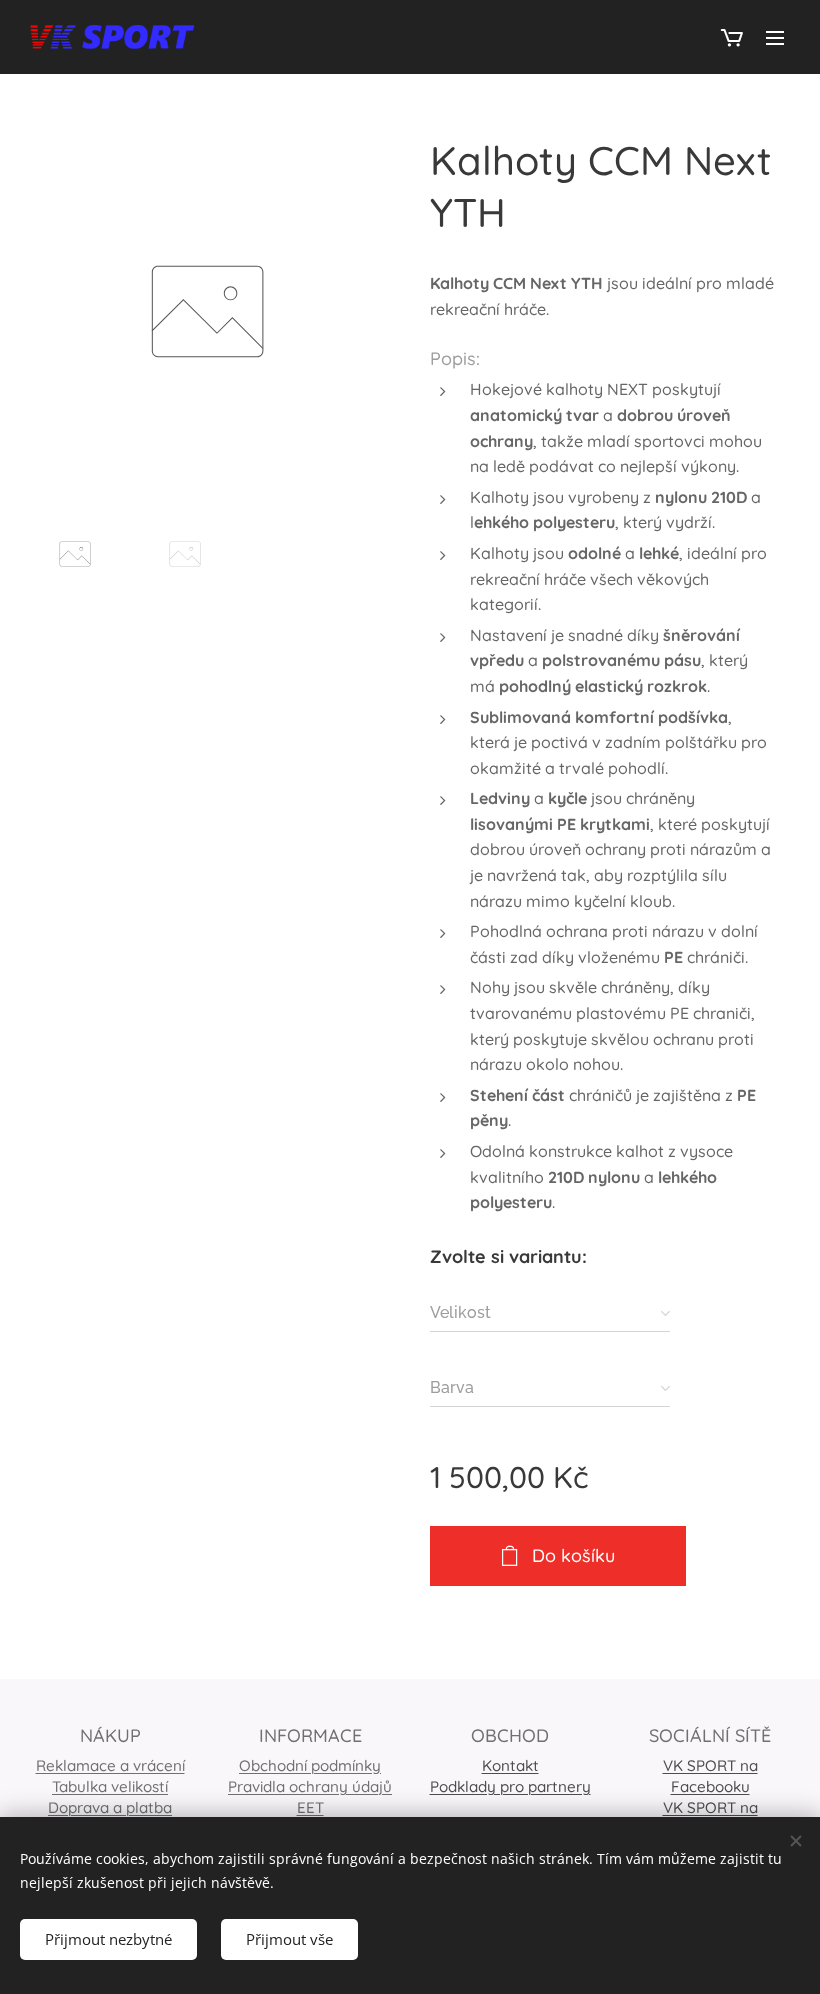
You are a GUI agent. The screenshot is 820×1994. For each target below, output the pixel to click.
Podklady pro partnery (510, 1786)
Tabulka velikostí (110, 1786)
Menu (775, 37)
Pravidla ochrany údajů (310, 1786)
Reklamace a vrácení (110, 1765)
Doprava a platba (110, 1807)
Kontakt (510, 1765)
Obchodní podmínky (310, 1765)
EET (310, 1807)
